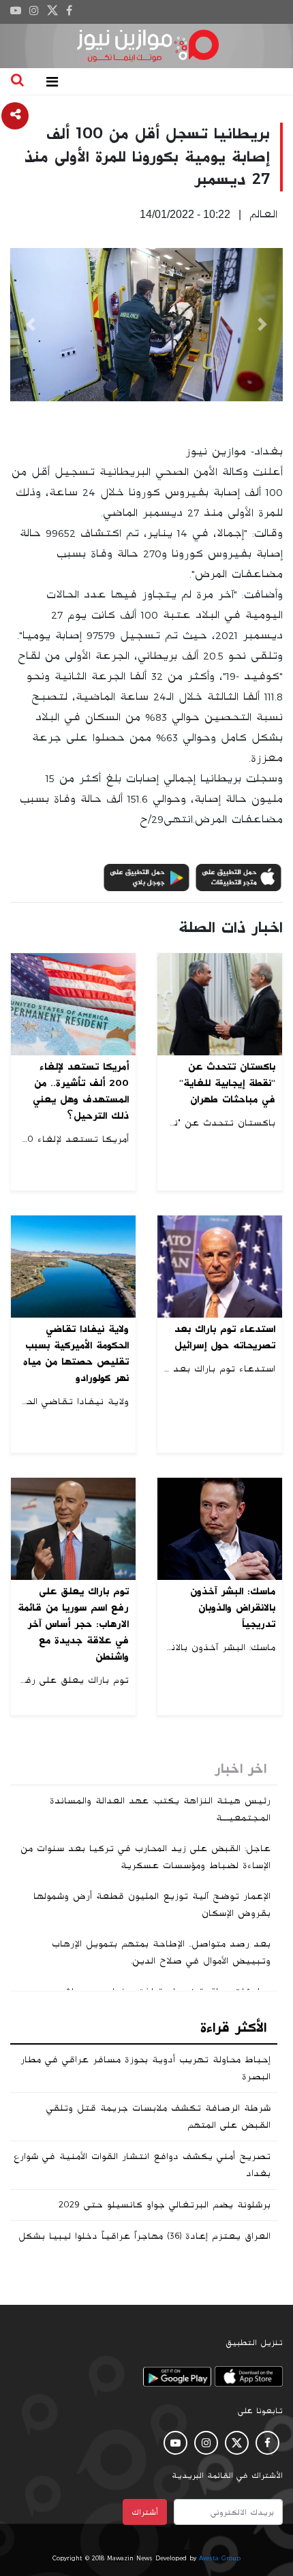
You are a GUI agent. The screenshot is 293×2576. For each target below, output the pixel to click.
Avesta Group (220, 2558)
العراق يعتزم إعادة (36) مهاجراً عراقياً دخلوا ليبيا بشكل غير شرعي (144, 2245)
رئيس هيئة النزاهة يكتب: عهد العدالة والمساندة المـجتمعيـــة (160, 1809)
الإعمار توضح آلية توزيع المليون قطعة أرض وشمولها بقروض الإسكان (152, 1905)
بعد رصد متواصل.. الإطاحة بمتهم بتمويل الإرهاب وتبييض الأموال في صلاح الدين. (161, 1952)
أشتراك (145, 2512)
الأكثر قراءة (233, 2028)
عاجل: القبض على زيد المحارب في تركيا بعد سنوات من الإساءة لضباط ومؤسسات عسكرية (145, 1857)
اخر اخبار (241, 1769)
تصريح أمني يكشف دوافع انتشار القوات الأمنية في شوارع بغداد (142, 2165)
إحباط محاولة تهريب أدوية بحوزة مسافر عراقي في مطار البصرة (145, 2068)
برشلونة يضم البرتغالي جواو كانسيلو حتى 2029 (165, 2205)
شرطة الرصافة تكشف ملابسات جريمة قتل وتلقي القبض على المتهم (158, 2116)
